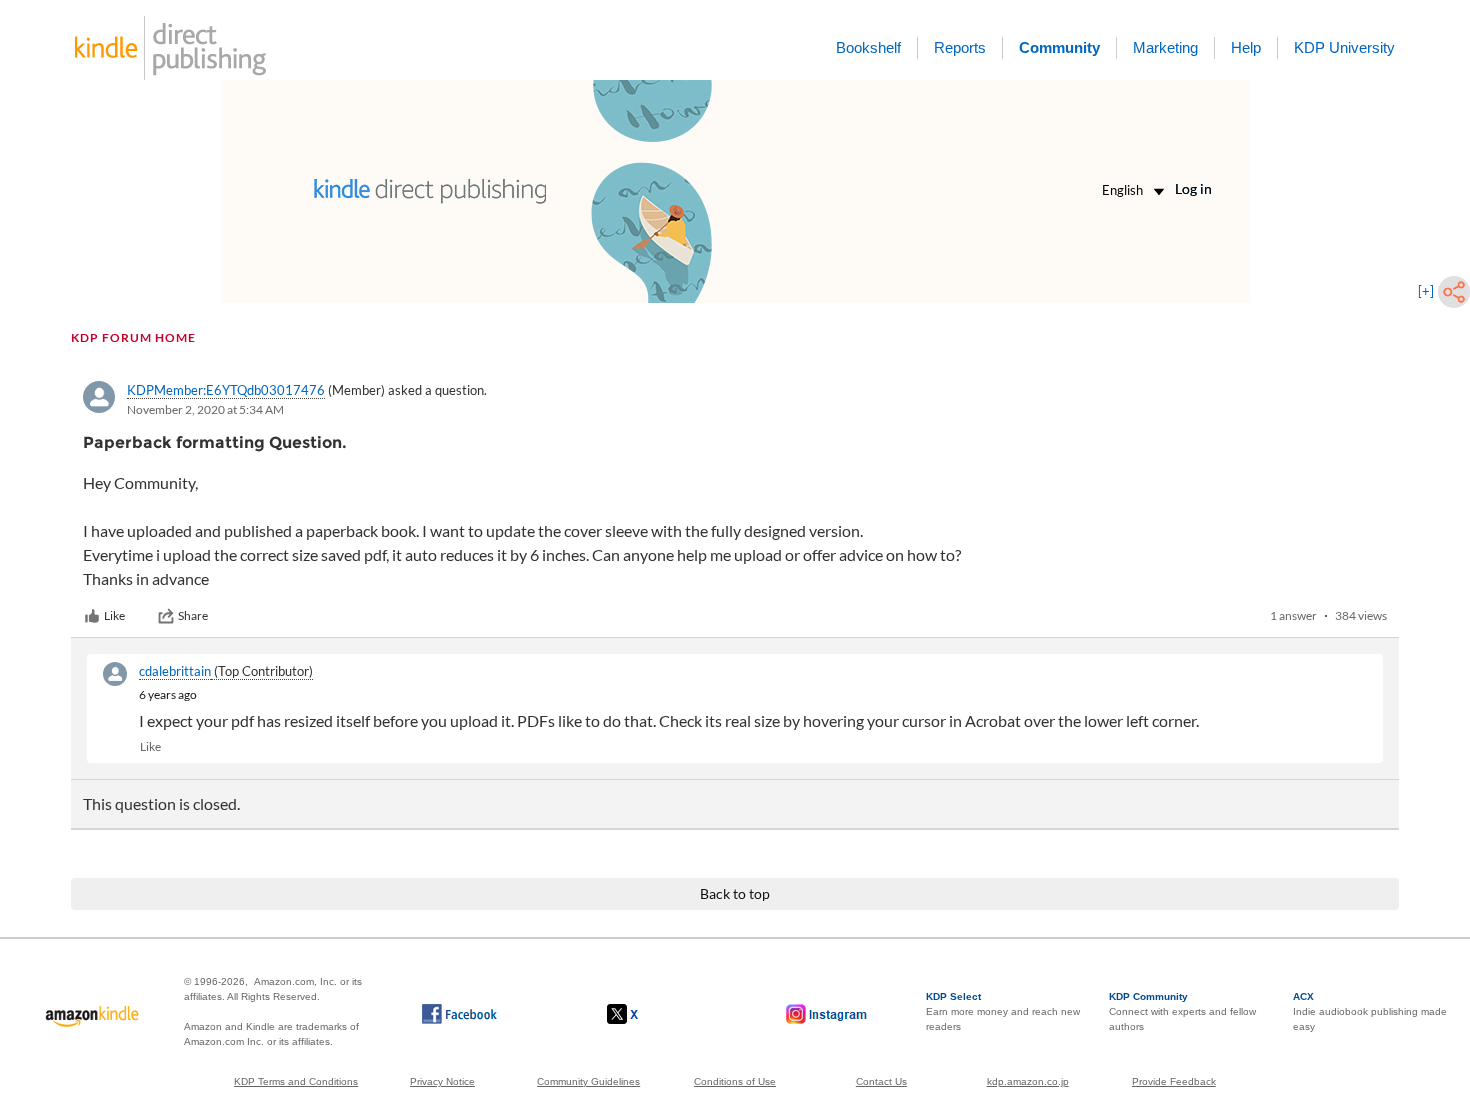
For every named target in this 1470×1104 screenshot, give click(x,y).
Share (193, 615)
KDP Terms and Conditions (296, 1081)
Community (1059, 47)
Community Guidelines (588, 1081)
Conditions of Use (735, 1081)
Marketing (1165, 47)
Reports (960, 47)
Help (1246, 47)
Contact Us (881, 1081)
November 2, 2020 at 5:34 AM (205, 409)
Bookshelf (868, 47)
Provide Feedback (1174, 1081)
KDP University (1344, 47)
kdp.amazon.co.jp (1028, 1081)
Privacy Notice (442, 1081)
